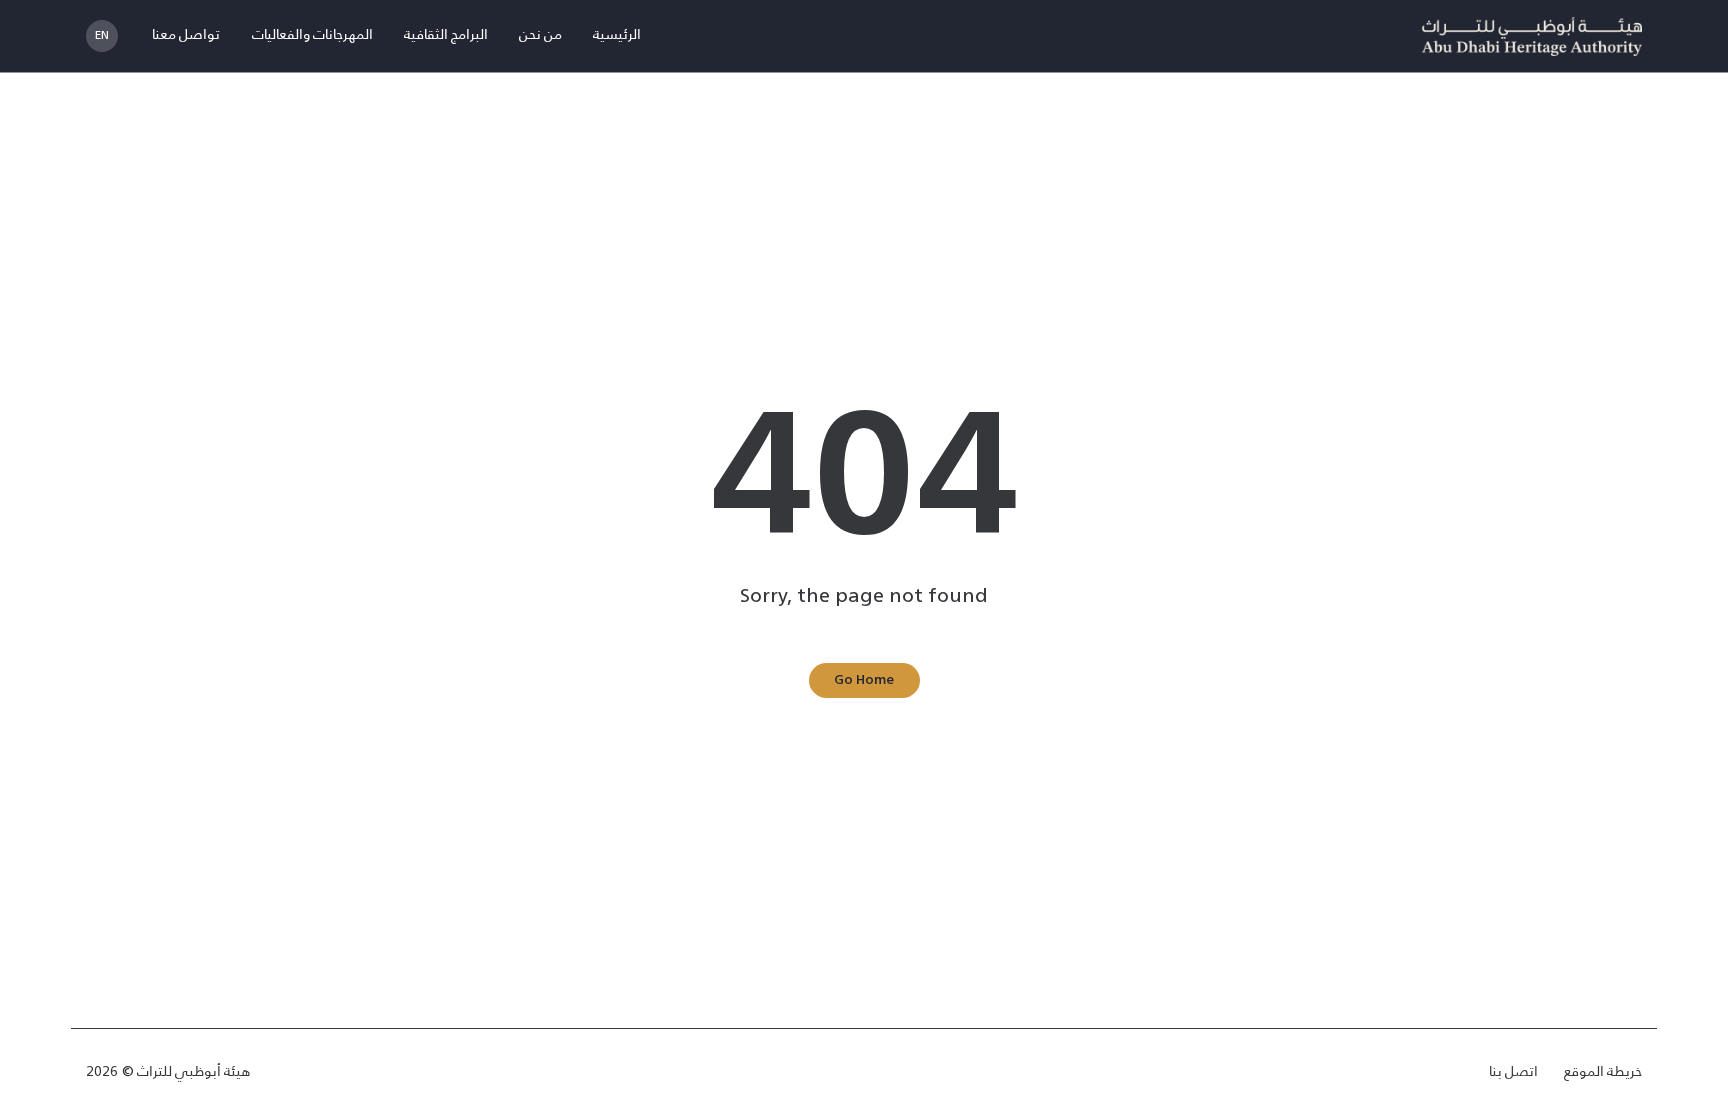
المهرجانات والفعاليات (312, 35)
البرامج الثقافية (446, 35)
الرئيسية (617, 35)
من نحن (540, 35)
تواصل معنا (186, 35)
